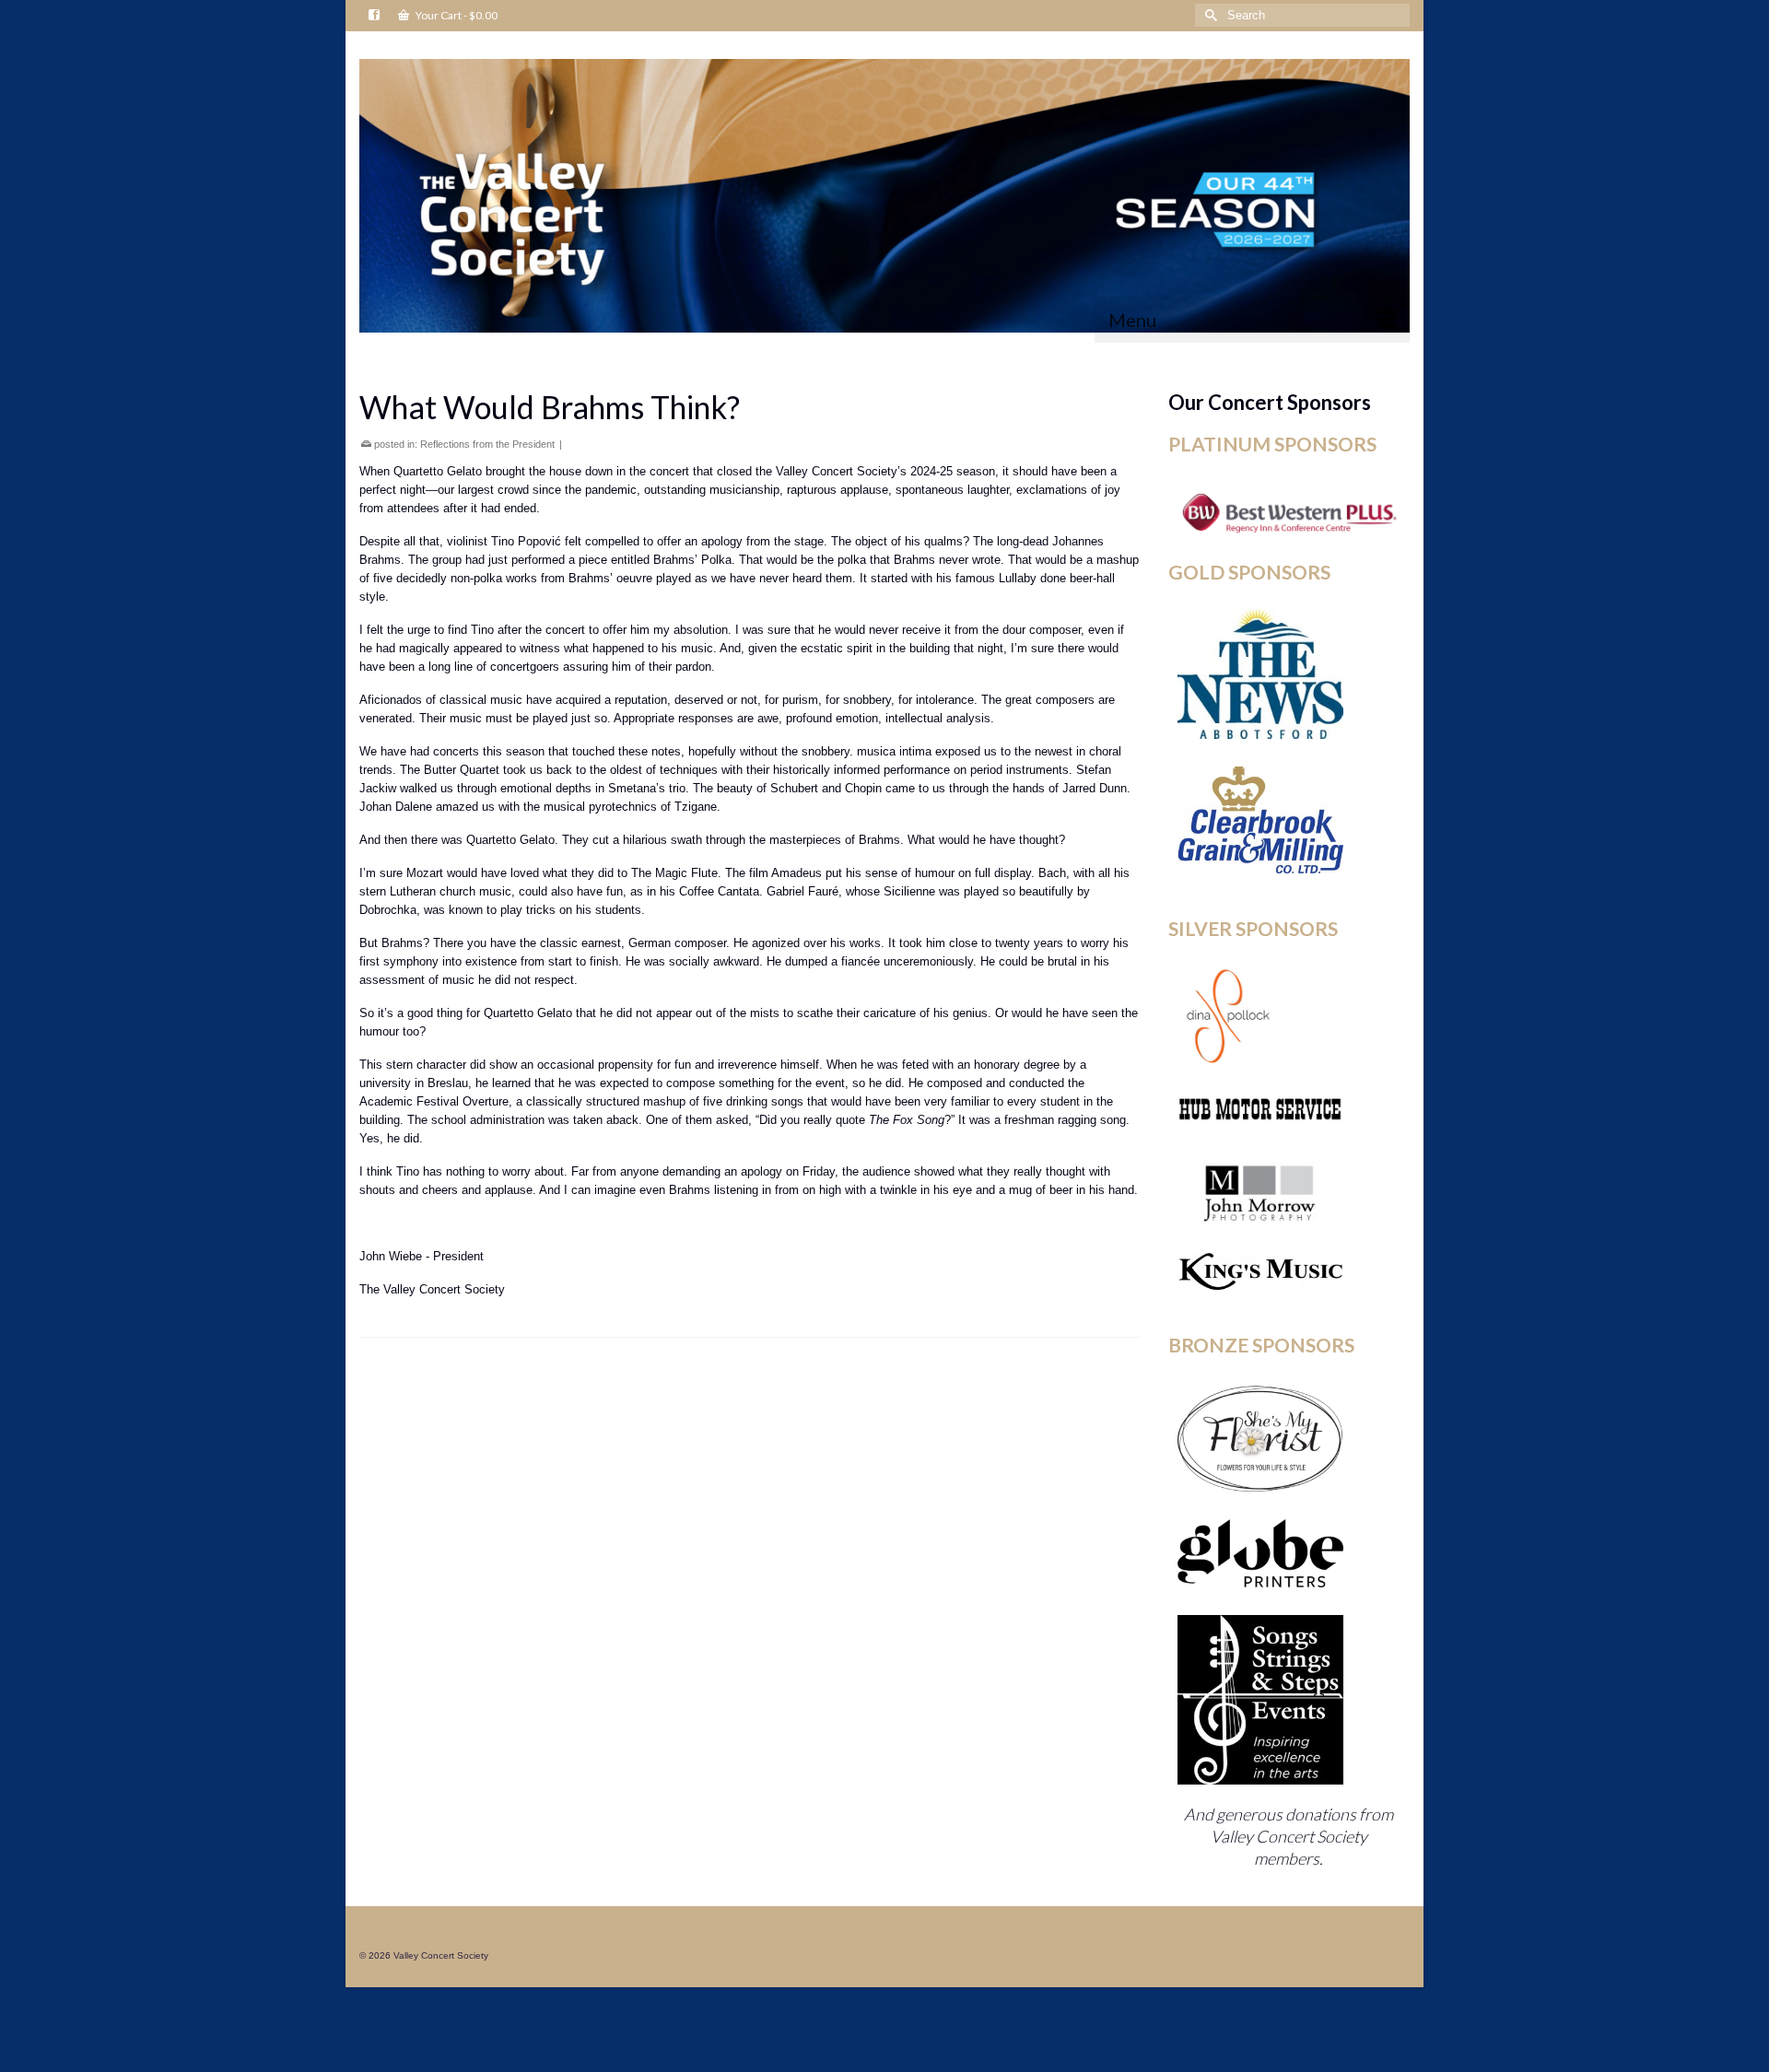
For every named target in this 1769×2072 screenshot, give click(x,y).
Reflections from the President (487, 444)
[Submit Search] (1209, 15)
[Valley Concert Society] (884, 196)
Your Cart (456, 15)
